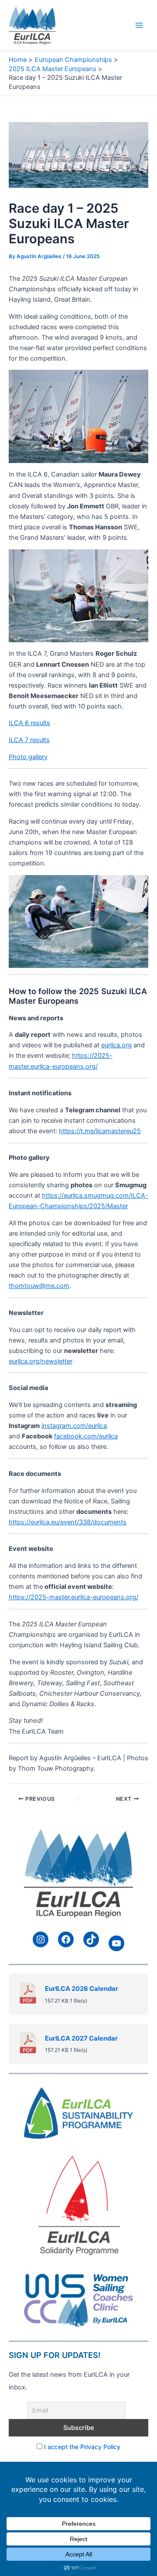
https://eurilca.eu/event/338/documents (68, 1522)
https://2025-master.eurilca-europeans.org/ (73, 1597)
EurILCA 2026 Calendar (82, 1989)
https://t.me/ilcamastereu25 (100, 1131)
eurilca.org (116, 1045)
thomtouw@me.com (39, 1286)
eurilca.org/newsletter (41, 1361)
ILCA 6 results (29, 723)
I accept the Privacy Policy (82, 2447)
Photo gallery (28, 757)
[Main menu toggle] (139, 25)
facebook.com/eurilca (86, 1436)
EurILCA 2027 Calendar (81, 2038)
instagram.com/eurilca (74, 1426)
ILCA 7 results (29, 740)
